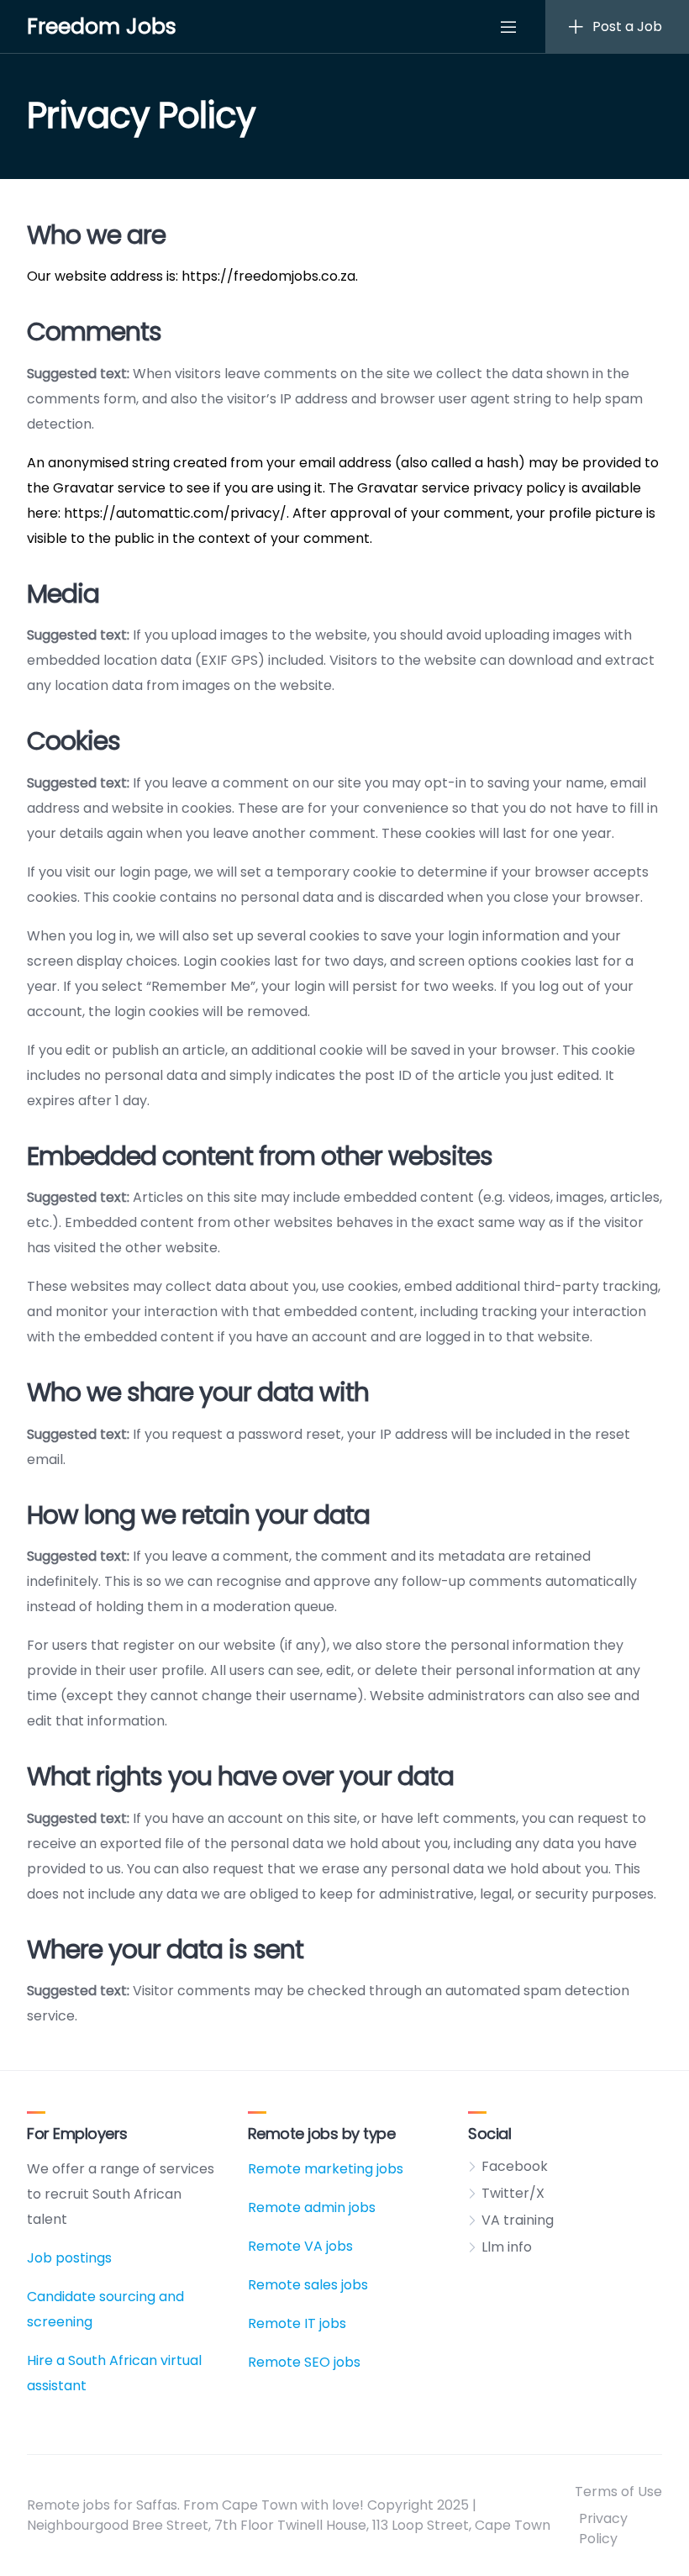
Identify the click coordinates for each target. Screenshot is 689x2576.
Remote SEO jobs (304, 2362)
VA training (518, 2220)
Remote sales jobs (308, 2285)
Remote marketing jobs (326, 2169)
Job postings (69, 2258)
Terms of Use (618, 2492)
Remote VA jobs (300, 2246)
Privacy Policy (603, 2529)
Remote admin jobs (312, 2207)
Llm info (507, 2247)
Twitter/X (513, 2193)
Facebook (515, 2166)
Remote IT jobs (297, 2323)
